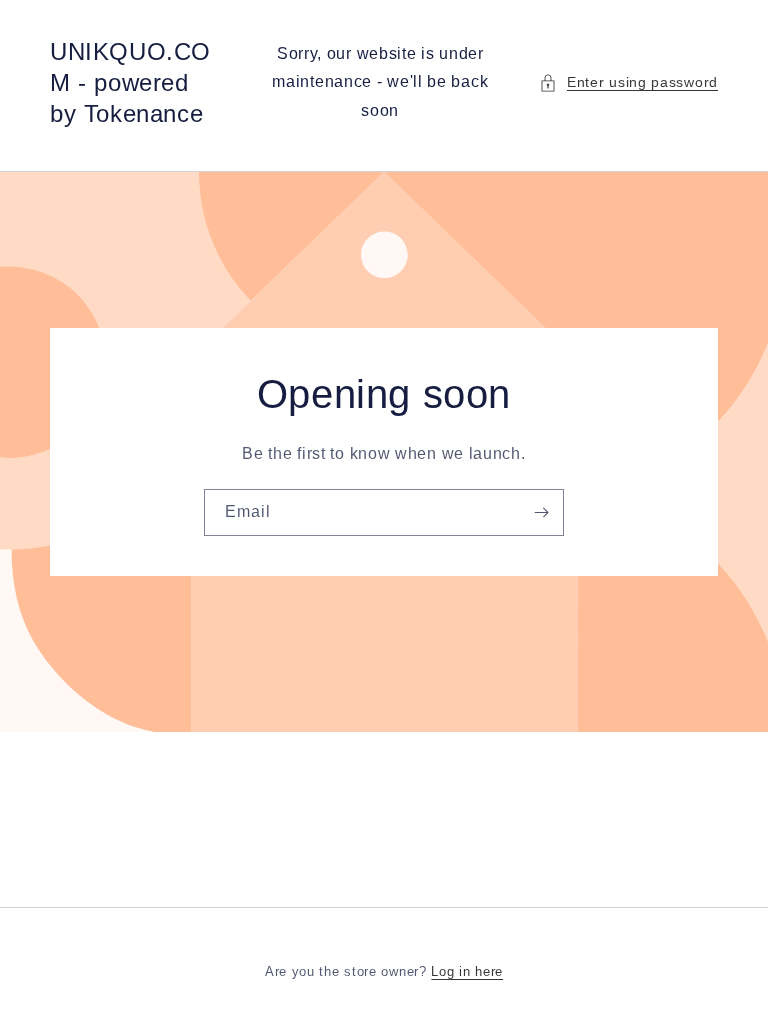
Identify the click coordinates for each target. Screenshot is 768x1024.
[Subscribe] (541, 512)
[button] (628, 82)
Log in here (467, 971)
